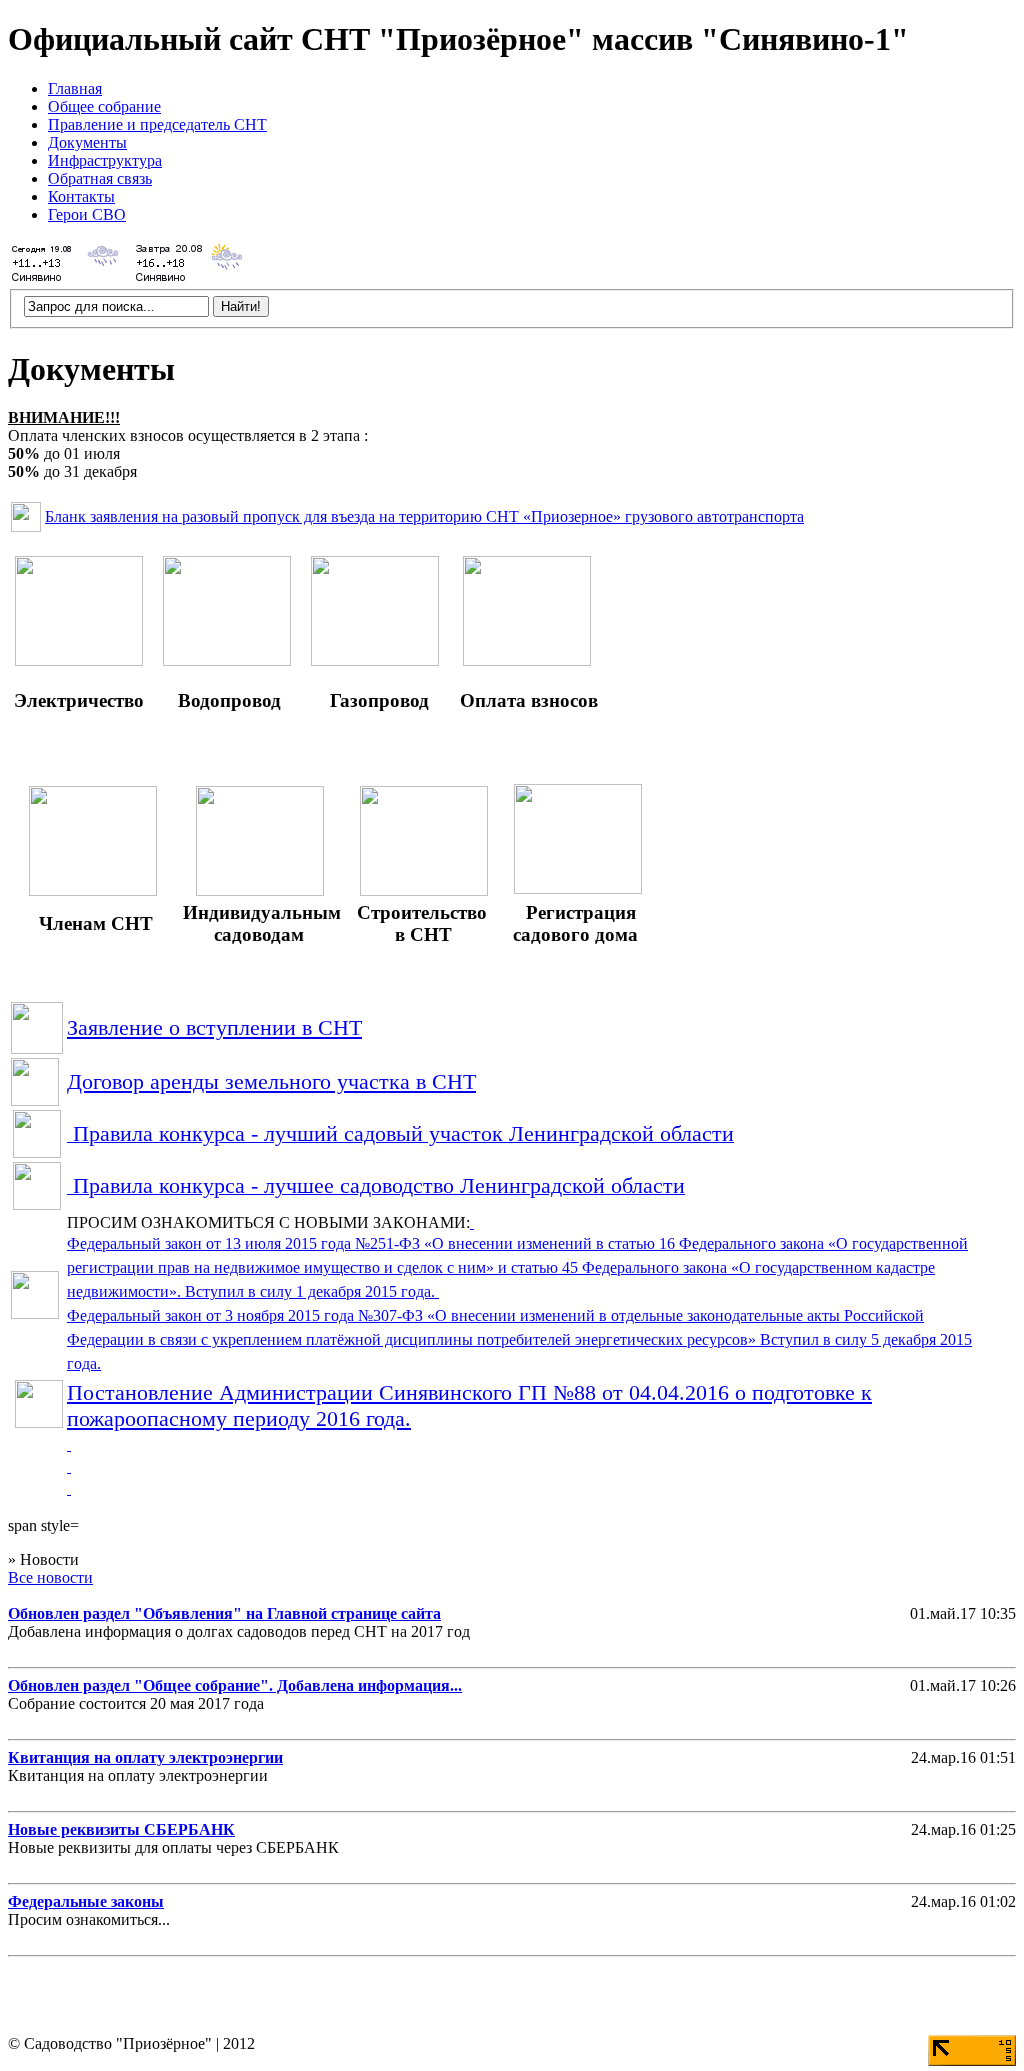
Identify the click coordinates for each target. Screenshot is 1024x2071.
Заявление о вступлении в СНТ (214, 1027)
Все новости (50, 1577)
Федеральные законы (86, 1901)
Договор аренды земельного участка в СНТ (271, 1081)
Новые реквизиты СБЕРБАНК (121, 1829)
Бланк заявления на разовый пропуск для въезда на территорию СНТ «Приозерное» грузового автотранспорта (424, 516)
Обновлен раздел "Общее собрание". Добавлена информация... (235, 1685)
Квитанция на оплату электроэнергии (145, 1757)
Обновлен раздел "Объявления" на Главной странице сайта (224, 1613)
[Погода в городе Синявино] (68, 279)
